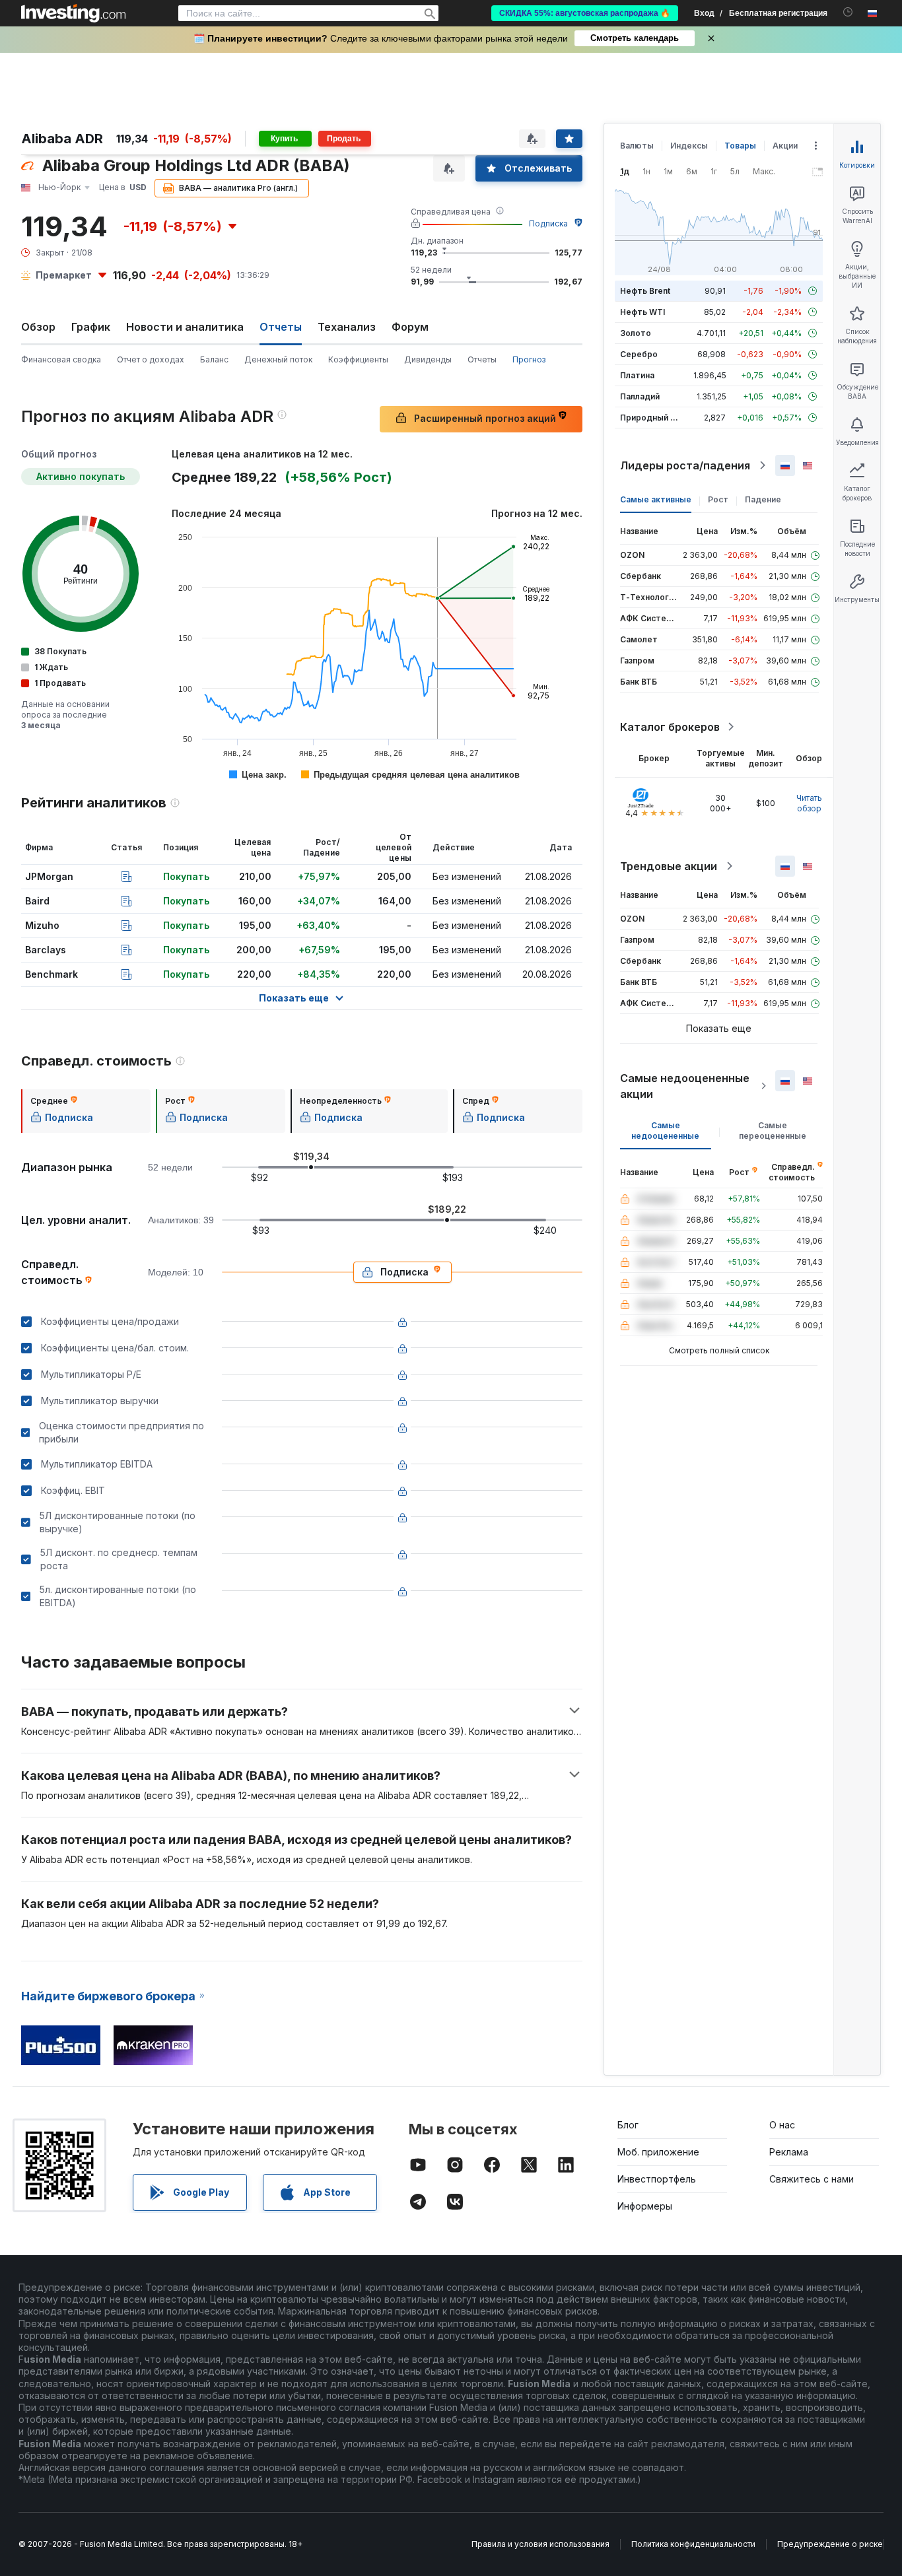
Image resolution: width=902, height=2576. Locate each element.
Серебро (639, 354)
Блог (628, 2125)
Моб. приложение (658, 2152)
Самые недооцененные (665, 1131)
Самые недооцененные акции (685, 1086)
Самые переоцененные (773, 1131)
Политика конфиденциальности (693, 2544)
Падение (763, 499)
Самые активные (656, 499)
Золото (636, 333)
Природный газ (651, 418)
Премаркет (64, 275)
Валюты (637, 146)
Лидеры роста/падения (685, 465)
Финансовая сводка (61, 359)
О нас (782, 2125)
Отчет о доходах (151, 359)
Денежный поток (278, 359)
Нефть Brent (645, 291)
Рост (718, 499)
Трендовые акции (669, 866)
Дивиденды (428, 359)
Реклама (789, 2152)
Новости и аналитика (185, 327)
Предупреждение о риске (830, 2544)
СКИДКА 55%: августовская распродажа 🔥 (585, 13)
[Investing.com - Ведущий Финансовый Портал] (73, 13)
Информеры (645, 2206)
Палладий (640, 396)
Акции (785, 146)
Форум (410, 327)
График (91, 327)
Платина (637, 375)
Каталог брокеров (670, 727)
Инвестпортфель (657, 2179)
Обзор (38, 327)
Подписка (548, 223)
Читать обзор (809, 803)
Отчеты (482, 359)
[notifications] (848, 12)
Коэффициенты (358, 359)
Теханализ (347, 327)
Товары (740, 146)
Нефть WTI (642, 312)
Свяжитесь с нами (812, 2179)
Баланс (214, 359)
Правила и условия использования (540, 2544)
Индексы (689, 146)
